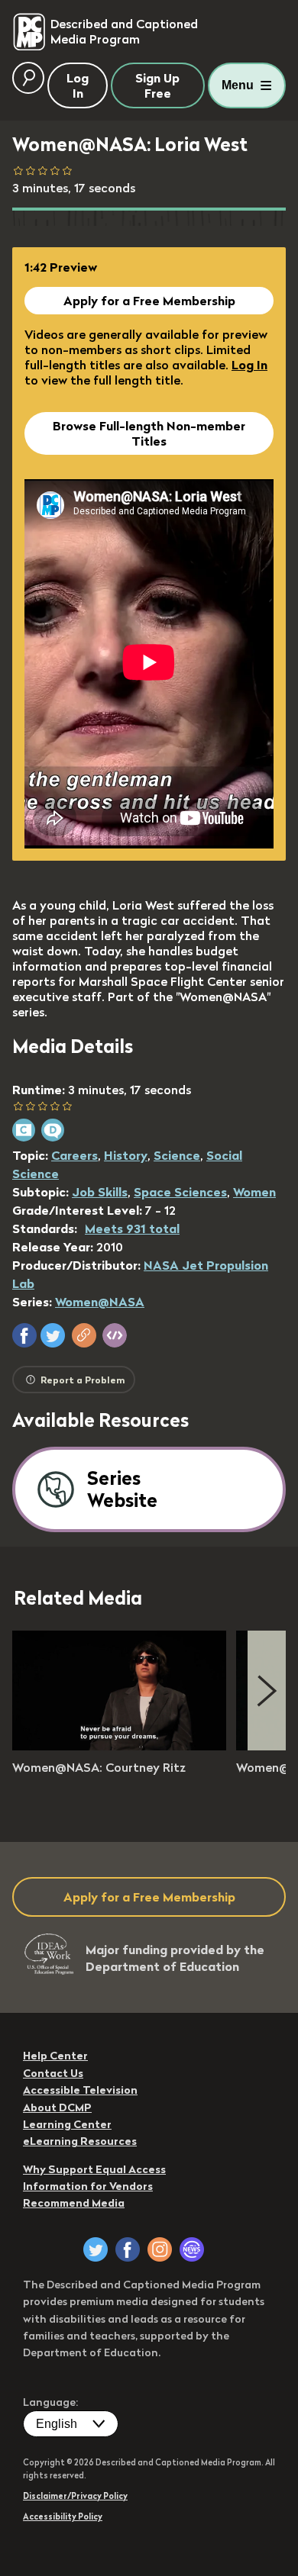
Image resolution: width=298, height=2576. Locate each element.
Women (254, 1192)
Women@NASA (100, 1302)
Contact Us (53, 2073)
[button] (24, 1335)
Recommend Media (74, 2203)
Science (177, 1155)
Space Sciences (180, 1192)
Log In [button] (78, 85)
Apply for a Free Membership (149, 301)
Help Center (55, 2056)
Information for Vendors (88, 2186)
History (126, 1155)
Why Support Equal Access (94, 2169)
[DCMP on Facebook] (128, 2249)
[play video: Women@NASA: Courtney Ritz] (119, 1746)
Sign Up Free (157, 85)
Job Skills (100, 1192)
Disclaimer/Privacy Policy (75, 2496)
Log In (249, 365)
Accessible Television (80, 2090)
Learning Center (67, 2124)
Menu (238, 85)
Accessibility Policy (63, 2516)
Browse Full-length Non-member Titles (149, 433)
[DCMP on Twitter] (96, 2249)
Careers (74, 1155)
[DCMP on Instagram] (160, 2249)
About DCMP (57, 2107)
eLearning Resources (80, 2141)
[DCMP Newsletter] (192, 2249)
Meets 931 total (132, 1228)
